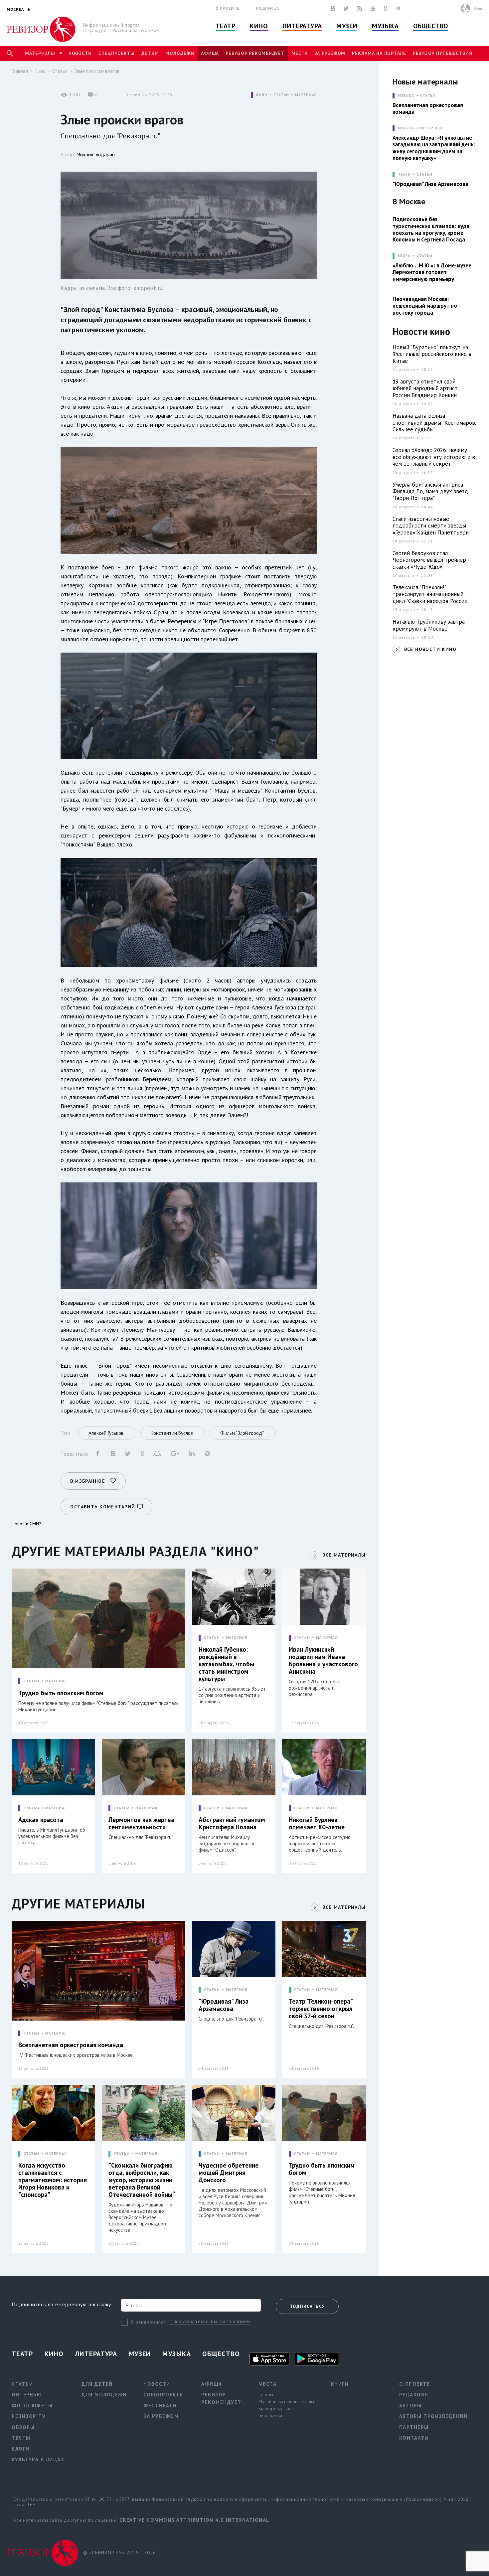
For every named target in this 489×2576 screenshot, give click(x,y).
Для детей (97, 2384)
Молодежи (180, 53)
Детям (150, 53)
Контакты (414, 2438)
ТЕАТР (404, 174)
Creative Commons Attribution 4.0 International (194, 2520)
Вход (478, 8)
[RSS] (360, 8)
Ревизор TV (29, 2416)
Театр (226, 26)
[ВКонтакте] (333, 8)
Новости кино (421, 332)
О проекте (228, 8)
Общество (430, 26)
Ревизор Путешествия (442, 53)
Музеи (347, 26)
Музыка (385, 26)
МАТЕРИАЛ (306, 95)
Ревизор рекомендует (255, 53)
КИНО (262, 95)
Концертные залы (276, 2408)
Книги (340, 2384)
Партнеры (414, 2427)
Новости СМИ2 (27, 1524)
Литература (302, 26)
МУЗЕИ (404, 256)
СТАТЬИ (281, 95)
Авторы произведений (433, 2416)
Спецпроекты (116, 53)
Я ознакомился (149, 2322)
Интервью (431, 128)
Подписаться (307, 2306)
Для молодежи (104, 2395)
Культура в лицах (38, 2459)
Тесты (21, 2438)
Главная (20, 71)
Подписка (267, 8)
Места (300, 53)
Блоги (21, 2449)
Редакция (414, 2395)
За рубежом (330, 53)
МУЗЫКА (406, 96)
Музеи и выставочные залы (286, 2401)
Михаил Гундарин (96, 154)
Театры (266, 2394)
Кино (259, 26)
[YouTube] (373, 8)
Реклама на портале (379, 53)
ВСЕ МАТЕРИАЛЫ (344, 1555)
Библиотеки (270, 2415)
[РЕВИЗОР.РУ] (41, 29)
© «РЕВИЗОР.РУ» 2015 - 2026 (120, 2553)
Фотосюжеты (32, 2406)
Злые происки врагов (97, 71)
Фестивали (160, 2406)
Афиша (210, 53)
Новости (80, 53)
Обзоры (23, 2427)
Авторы (410, 2406)
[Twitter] (346, 8)
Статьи (60, 71)
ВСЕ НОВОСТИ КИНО (430, 649)
